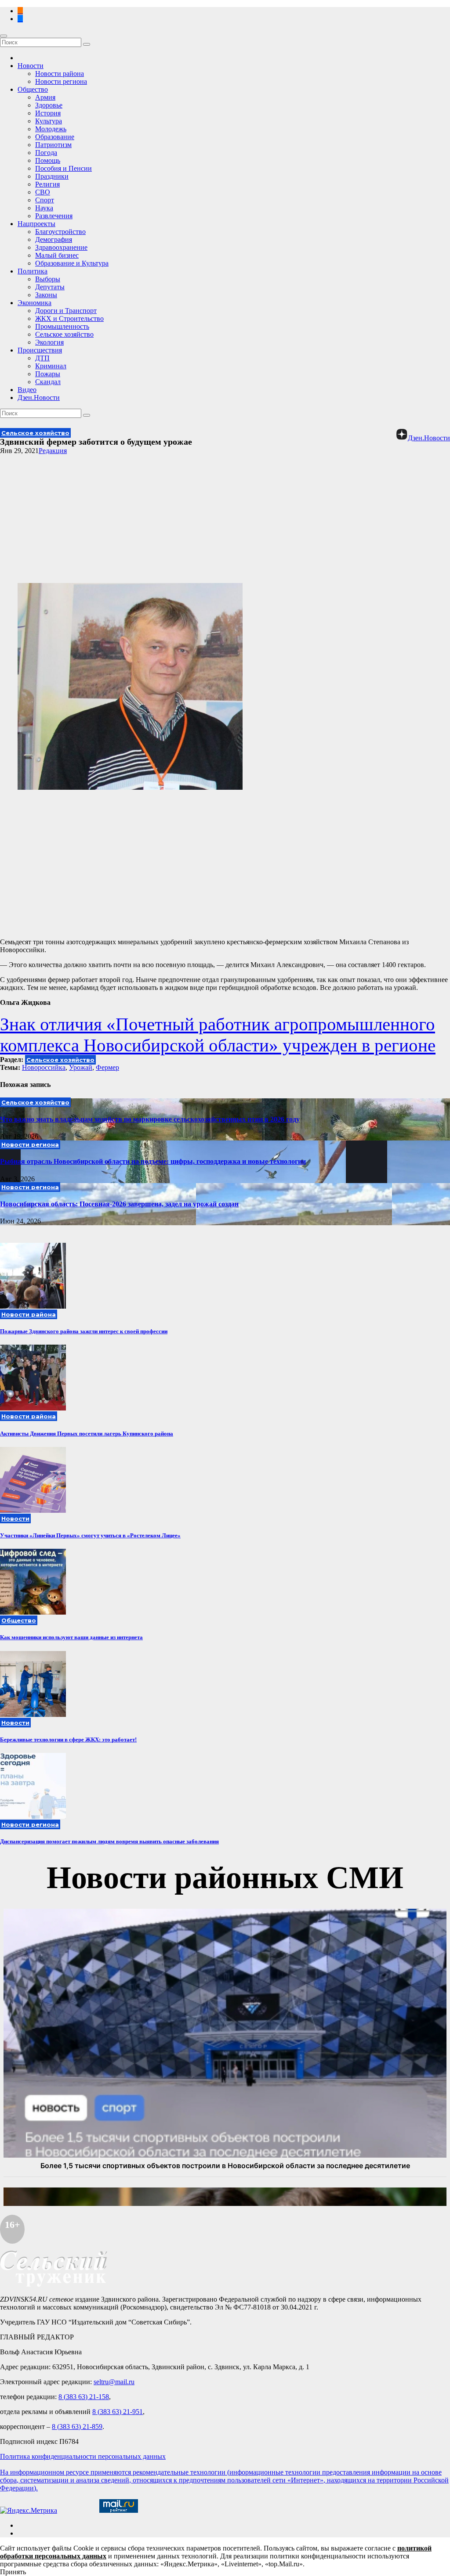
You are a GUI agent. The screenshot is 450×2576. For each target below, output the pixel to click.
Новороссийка (44, 1067)
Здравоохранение (61, 247)
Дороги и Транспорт (66, 311)
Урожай (81, 1067)
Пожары (48, 374)
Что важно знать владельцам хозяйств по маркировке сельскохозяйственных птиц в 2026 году (150, 1119)
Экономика (34, 303)
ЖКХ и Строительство (69, 318)
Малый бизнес (57, 255)
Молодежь (51, 129)
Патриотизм (53, 145)
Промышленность (62, 326)
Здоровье (49, 105)
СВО (43, 192)
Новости (31, 66)
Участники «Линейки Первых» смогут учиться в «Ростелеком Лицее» (90, 1535)
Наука (44, 208)
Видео (27, 390)
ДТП (42, 358)
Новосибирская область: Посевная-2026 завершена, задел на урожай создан (119, 1204)
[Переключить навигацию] (4, 36)
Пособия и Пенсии (64, 168)
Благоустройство (60, 232)
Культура (49, 121)
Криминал (51, 366)
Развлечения (54, 216)
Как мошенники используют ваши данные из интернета (71, 1637)
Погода (46, 153)
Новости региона (61, 81)
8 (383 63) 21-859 (77, 2427)
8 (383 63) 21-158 (84, 2397)
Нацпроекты (36, 224)
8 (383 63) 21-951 (118, 2412)
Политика (33, 271)
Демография (54, 239)
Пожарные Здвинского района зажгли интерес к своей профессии (84, 1331)
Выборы (48, 279)
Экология (49, 342)
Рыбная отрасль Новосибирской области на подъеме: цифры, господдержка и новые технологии (153, 1161)
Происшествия (40, 350)
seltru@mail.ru (114, 2382)
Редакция (53, 451)
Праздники (52, 176)
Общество (33, 89)
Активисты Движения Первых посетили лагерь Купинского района (87, 1434)
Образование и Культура (72, 263)
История (48, 113)
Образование (55, 137)
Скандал (48, 382)
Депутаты (50, 287)
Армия (45, 97)
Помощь (48, 160)
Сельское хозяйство (64, 334)
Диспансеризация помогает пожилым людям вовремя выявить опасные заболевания (109, 1841)
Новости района (60, 74)
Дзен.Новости (39, 398)
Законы (46, 295)
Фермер (107, 1067)
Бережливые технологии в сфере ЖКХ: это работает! (68, 1740)
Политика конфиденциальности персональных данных (83, 2456)
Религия (47, 184)
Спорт (45, 200)
